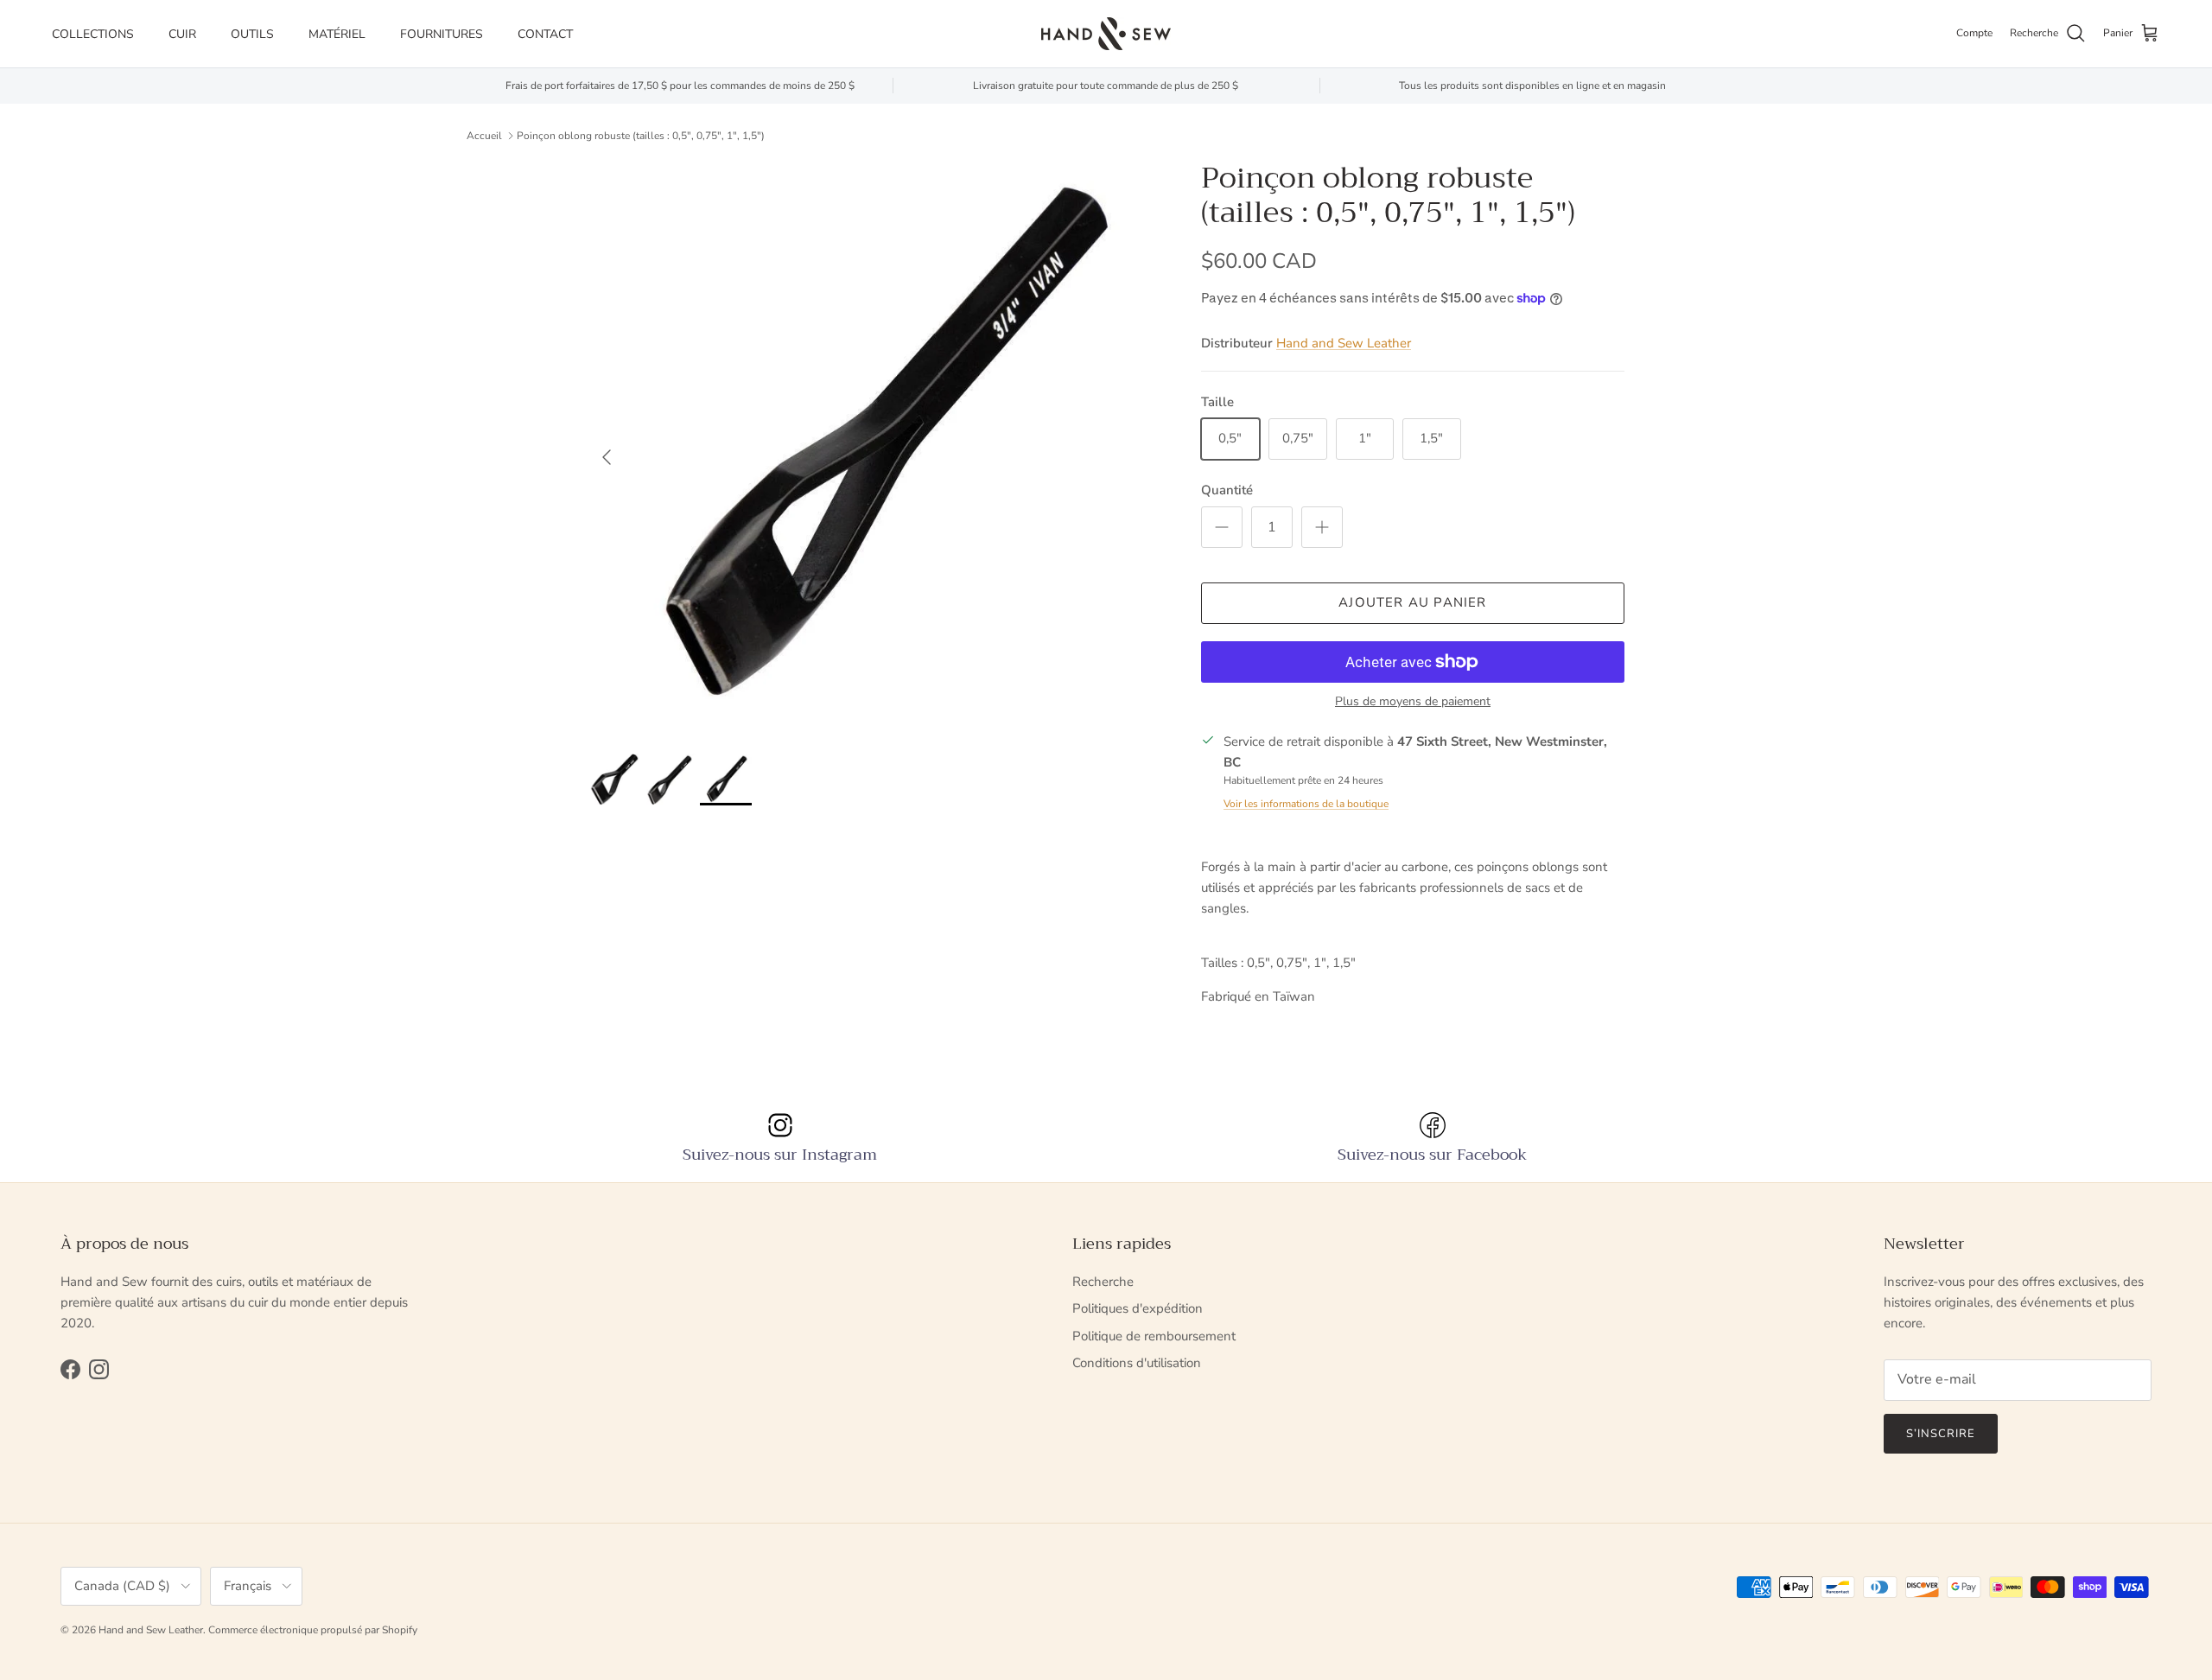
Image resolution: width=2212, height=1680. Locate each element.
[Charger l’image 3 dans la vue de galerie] (875, 449)
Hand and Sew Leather (1344, 343)
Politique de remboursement (1154, 1336)
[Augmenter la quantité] (1322, 527)
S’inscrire (1941, 1434)
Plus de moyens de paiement (1413, 702)
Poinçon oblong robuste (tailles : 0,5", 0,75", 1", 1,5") (641, 136)
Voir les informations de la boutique (1306, 804)
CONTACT (545, 34)
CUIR (182, 34)
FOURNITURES (442, 34)
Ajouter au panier (1412, 602)
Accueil (484, 136)
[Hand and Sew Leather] (1106, 34)
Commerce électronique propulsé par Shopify (313, 1630)
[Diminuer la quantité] (1222, 527)
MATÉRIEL (337, 34)
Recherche (1103, 1282)
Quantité (1227, 490)
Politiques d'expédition (1138, 1308)
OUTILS (252, 34)
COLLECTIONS (93, 34)
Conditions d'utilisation (1137, 1363)
